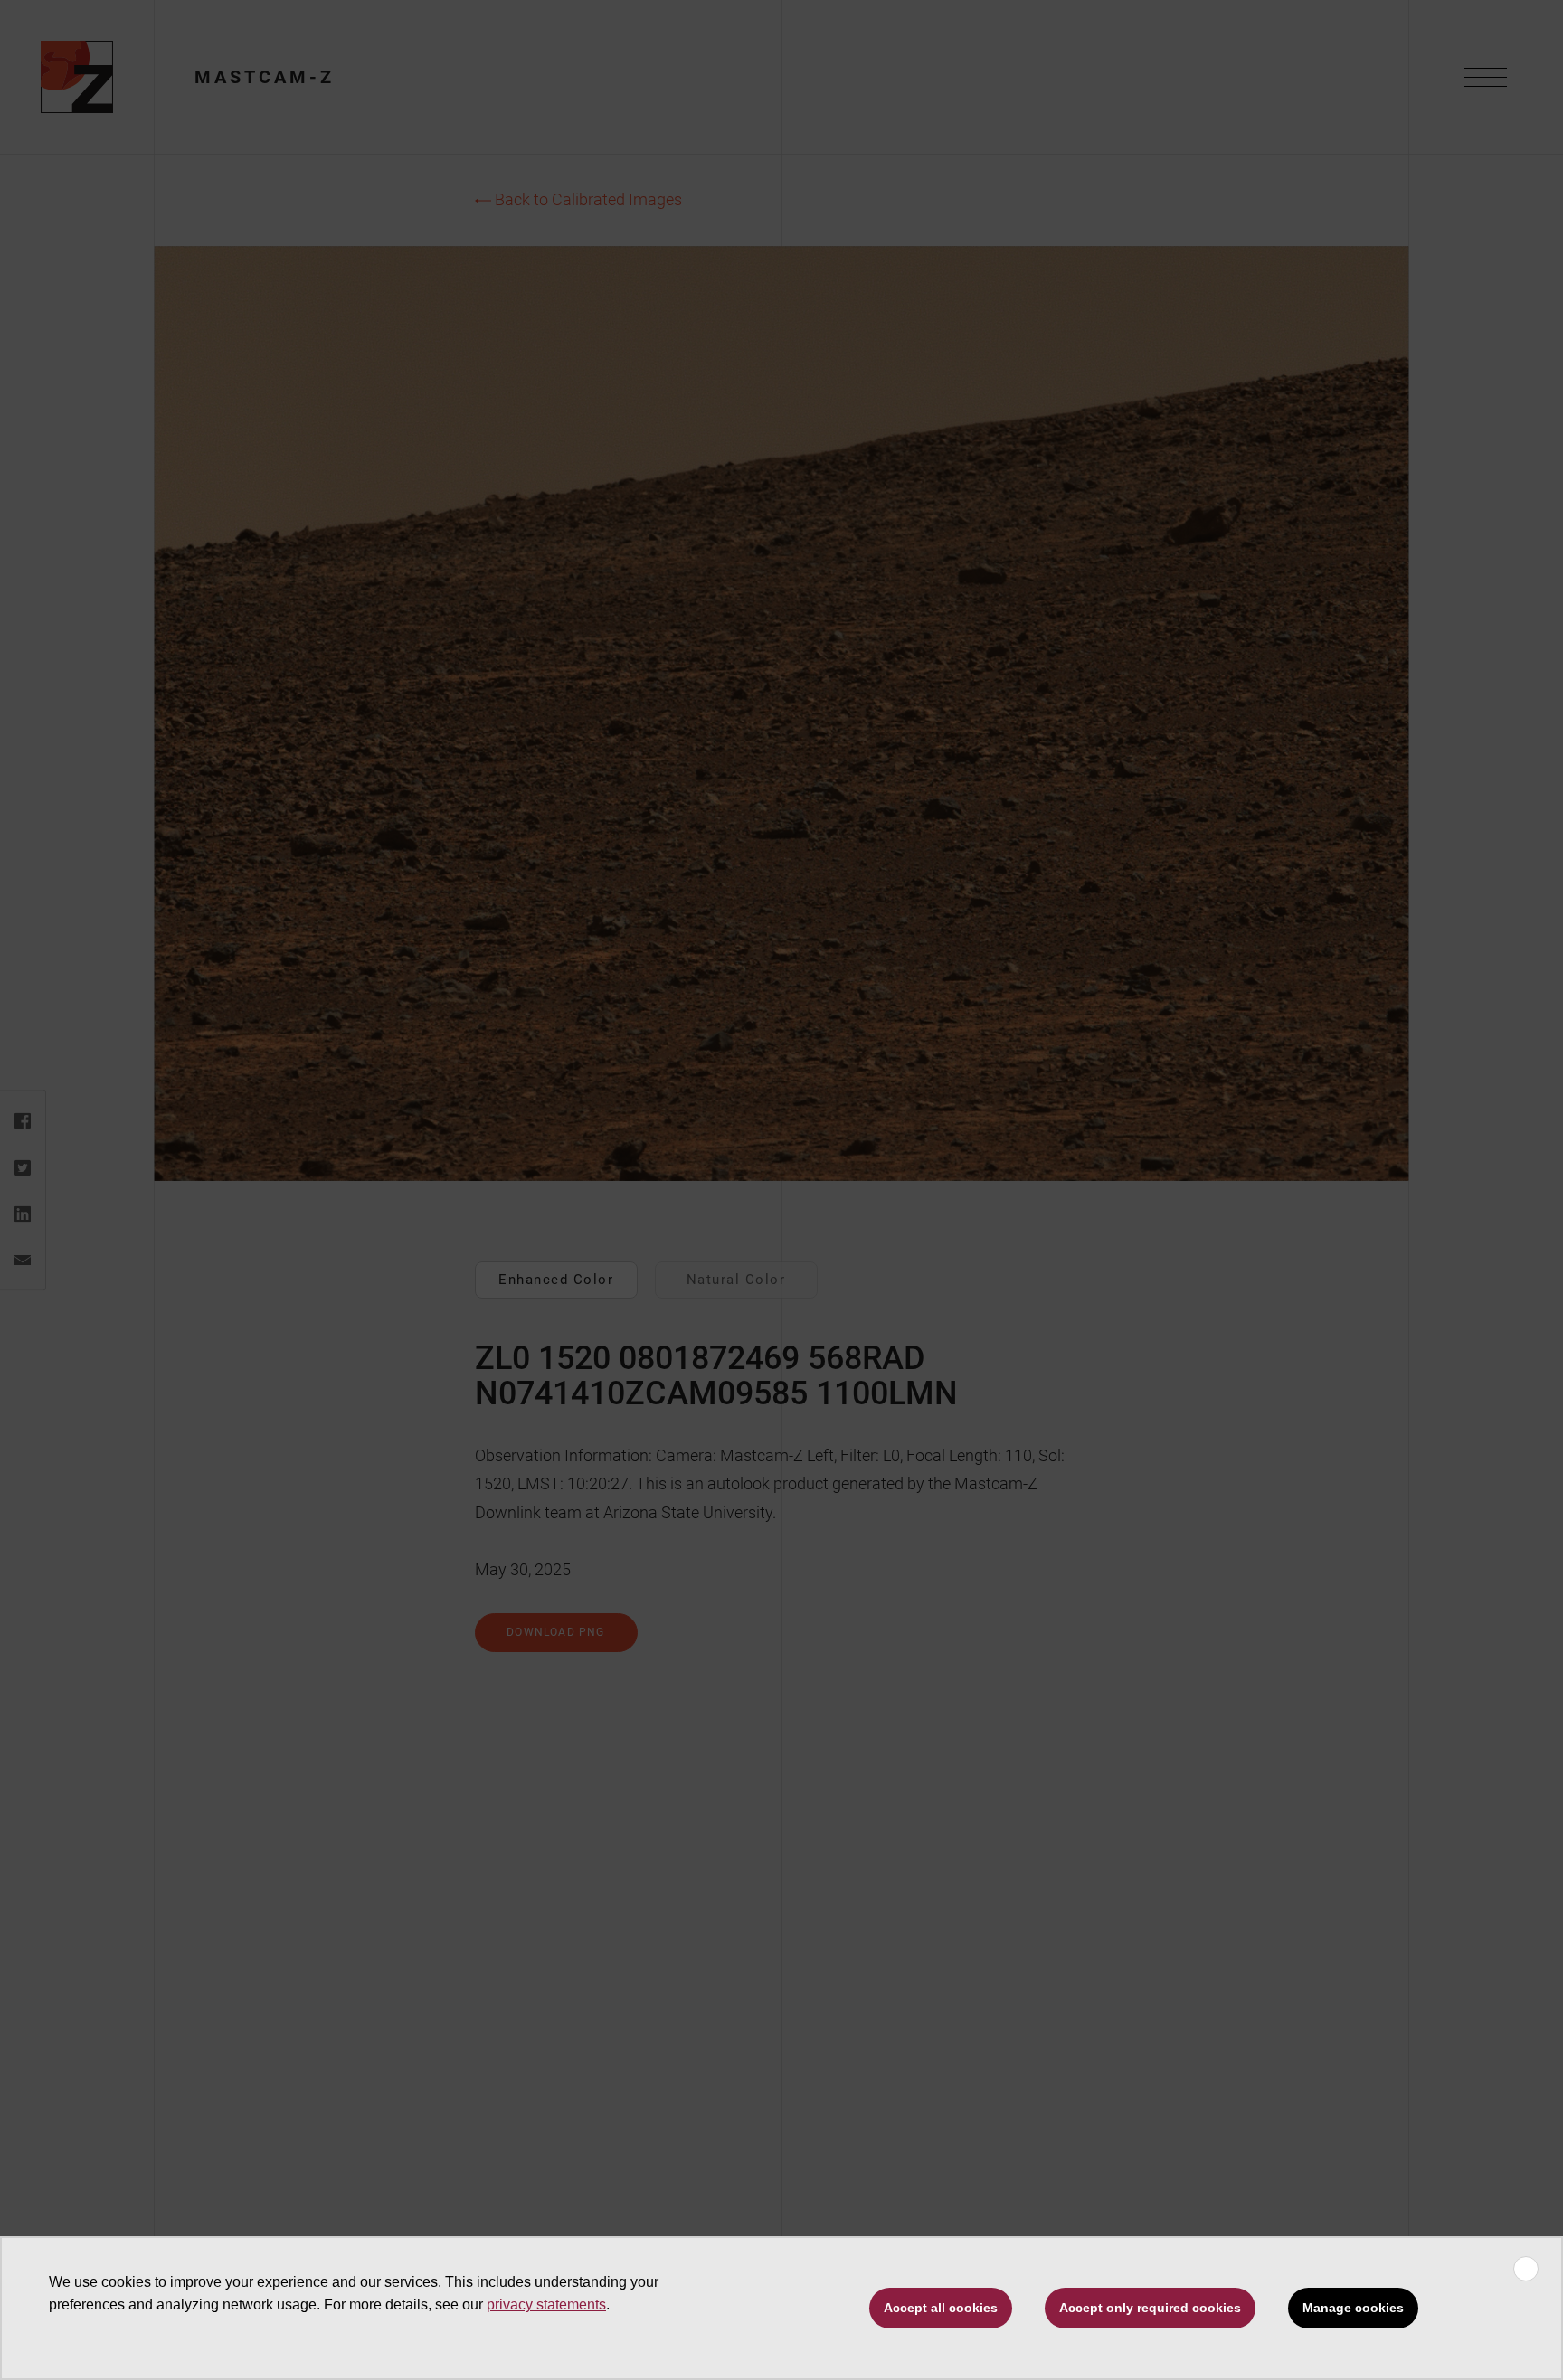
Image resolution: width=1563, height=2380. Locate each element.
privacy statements (546, 2304)
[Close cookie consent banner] (1526, 2269)
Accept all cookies (941, 2308)
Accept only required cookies (1150, 2308)
